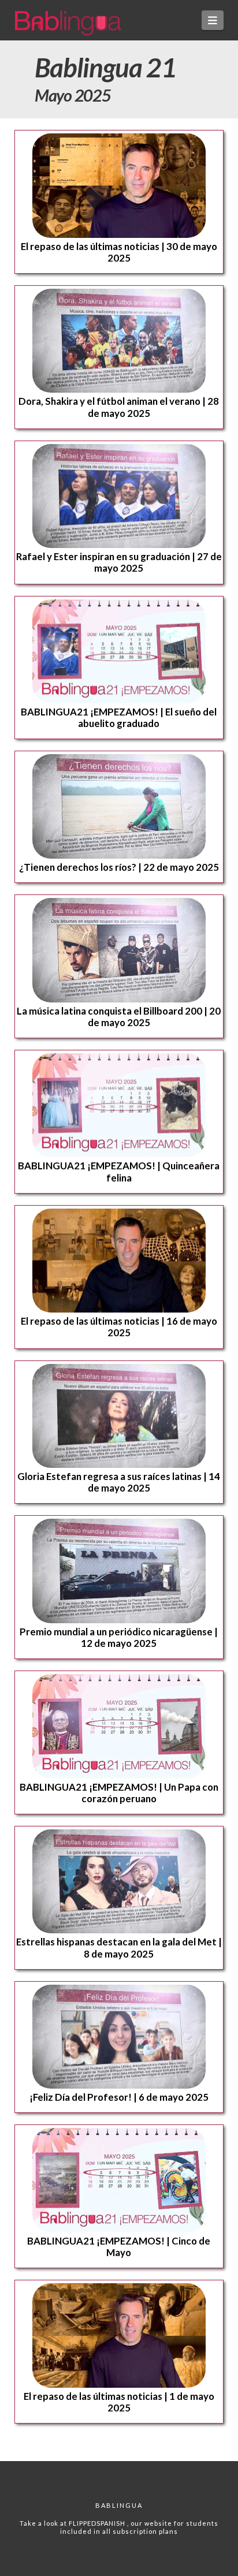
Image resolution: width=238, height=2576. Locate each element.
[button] (213, 20)
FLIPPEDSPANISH (98, 2523)
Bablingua (119, 2505)
